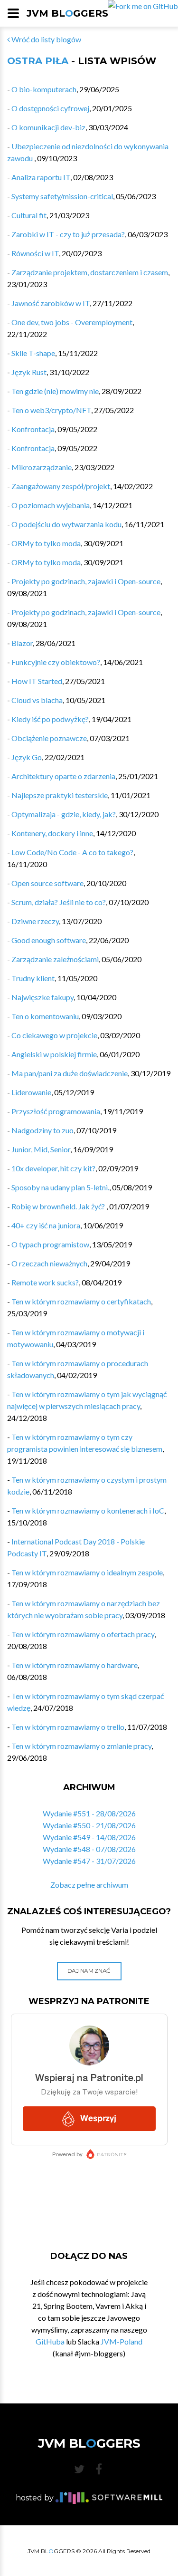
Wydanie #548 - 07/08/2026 (89, 1849)
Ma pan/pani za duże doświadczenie (70, 1073)
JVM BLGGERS (67, 13)
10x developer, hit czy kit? (53, 1168)
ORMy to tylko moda (46, 543)
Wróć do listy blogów (46, 39)
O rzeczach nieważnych (49, 1263)
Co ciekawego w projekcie (54, 1035)
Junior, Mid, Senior (41, 1149)
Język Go (27, 757)
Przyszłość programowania (56, 1111)
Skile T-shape (33, 353)
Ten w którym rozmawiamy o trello (68, 1727)
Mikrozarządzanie (42, 467)
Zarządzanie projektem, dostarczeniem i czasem (90, 272)
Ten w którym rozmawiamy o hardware (75, 1665)
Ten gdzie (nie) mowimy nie (55, 391)
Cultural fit (29, 215)
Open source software (47, 883)
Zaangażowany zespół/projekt (61, 486)
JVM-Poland (122, 2341)
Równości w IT (35, 253)
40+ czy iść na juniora (46, 1225)
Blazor (22, 643)
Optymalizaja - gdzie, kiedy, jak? (64, 814)
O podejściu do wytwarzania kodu (66, 524)
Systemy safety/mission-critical (62, 196)
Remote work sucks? (45, 1282)
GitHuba (50, 2341)
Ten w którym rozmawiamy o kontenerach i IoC (88, 1510)
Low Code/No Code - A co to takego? (72, 852)
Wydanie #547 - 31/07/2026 (89, 1861)
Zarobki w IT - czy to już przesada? (68, 234)
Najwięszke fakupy (42, 997)
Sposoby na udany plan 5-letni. (60, 1187)
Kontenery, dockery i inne (52, 833)
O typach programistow (50, 1244)
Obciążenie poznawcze (49, 738)
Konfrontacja (33, 429)
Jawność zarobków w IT (51, 303)
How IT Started (37, 681)
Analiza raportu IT (41, 177)
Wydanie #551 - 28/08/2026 (89, 1813)
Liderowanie (31, 1092)
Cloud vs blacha (37, 700)
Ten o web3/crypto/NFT (51, 410)
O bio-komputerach (44, 89)
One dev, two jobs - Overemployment (72, 322)
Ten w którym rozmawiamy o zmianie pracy (81, 1746)
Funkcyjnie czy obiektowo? (56, 662)
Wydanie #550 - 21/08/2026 (89, 1825)
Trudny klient (33, 978)
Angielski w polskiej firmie (54, 1054)
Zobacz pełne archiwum (89, 1885)
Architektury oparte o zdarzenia (63, 776)
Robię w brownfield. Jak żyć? (59, 1206)
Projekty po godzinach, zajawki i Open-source (86, 581)
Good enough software (49, 940)
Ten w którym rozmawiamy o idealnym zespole (87, 1572)
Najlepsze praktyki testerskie (60, 795)
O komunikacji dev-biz (48, 127)
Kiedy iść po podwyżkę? (50, 719)
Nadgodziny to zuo (42, 1130)
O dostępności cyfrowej (50, 108)
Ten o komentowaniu (45, 1016)
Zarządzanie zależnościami (55, 959)
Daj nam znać (89, 1971)
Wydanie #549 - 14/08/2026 (89, 1837)
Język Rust (29, 372)
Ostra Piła (38, 61)
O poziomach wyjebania (51, 505)
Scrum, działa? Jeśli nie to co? (59, 902)
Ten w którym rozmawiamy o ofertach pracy (83, 1634)
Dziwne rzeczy (35, 921)
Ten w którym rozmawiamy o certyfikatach (81, 1301)
